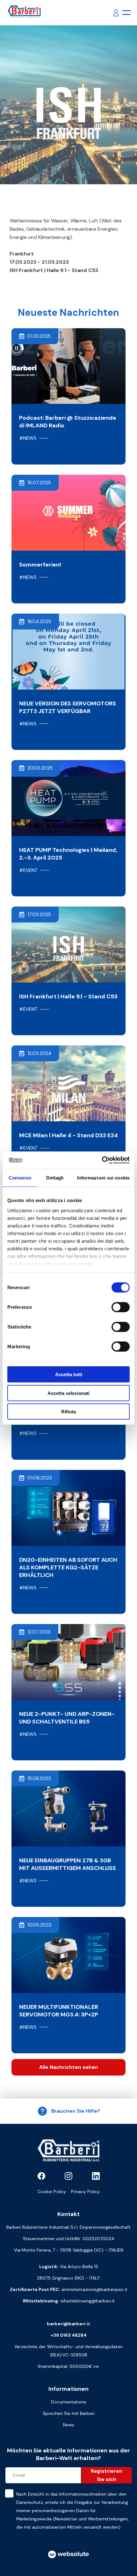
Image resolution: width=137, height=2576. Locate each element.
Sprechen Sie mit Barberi (69, 2413)
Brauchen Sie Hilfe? (76, 2111)
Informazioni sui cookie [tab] (103, 1178)
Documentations (69, 2402)
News (69, 2425)
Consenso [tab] (20, 1178)
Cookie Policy (52, 2192)
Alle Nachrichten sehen (69, 2067)
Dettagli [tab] (55, 1178)
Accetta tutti (69, 1374)
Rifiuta (68, 1412)
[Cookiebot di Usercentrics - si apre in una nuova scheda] (102, 1160)
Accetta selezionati (68, 1393)
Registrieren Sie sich (107, 2475)
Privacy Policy (85, 2192)
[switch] (121, 1307)
